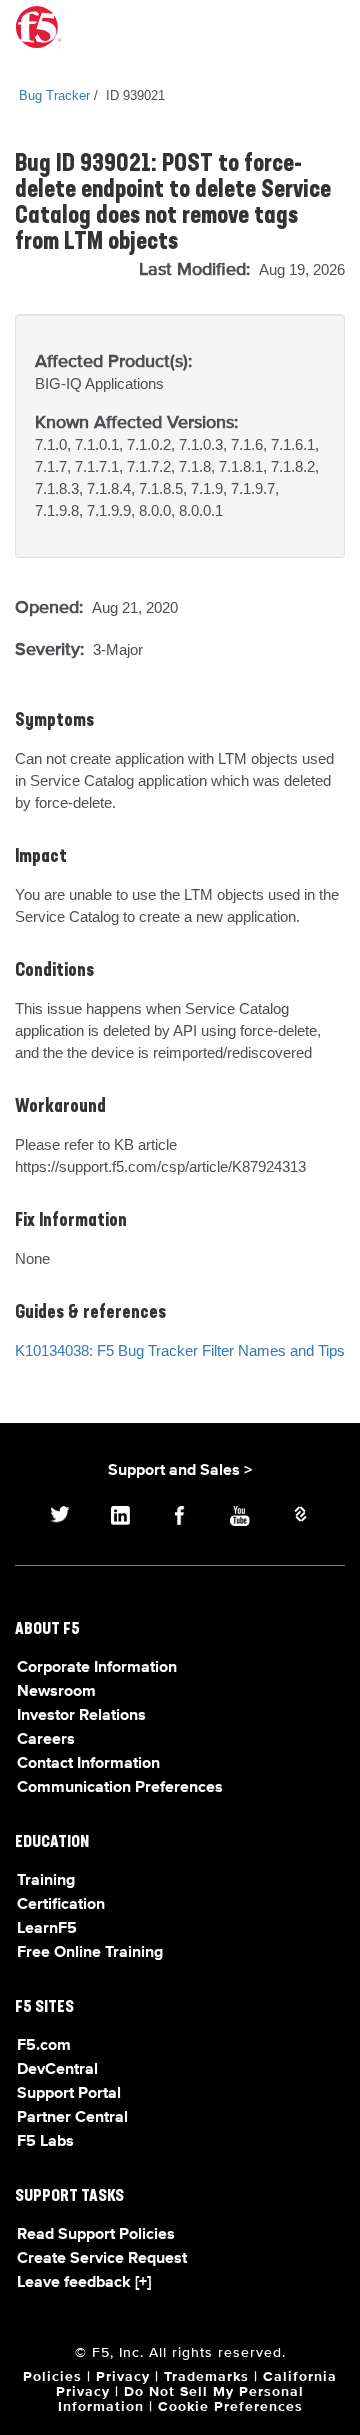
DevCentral (57, 2070)
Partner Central (72, 2118)
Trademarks (206, 2377)
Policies (52, 2377)
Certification (61, 1905)
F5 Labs (45, 2142)
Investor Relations (81, 1716)
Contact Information (88, 1764)
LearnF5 (47, 1929)
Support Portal (69, 2094)
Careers (46, 1740)
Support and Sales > (180, 1471)
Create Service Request (102, 2259)
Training (46, 1881)
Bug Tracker (54, 95)
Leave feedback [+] (84, 2283)
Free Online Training (90, 1953)
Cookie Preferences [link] (230, 2407)
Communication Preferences (120, 1788)
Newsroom (56, 1692)
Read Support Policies (96, 2235)
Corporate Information (97, 1668)
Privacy (123, 2377)
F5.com (44, 2046)
